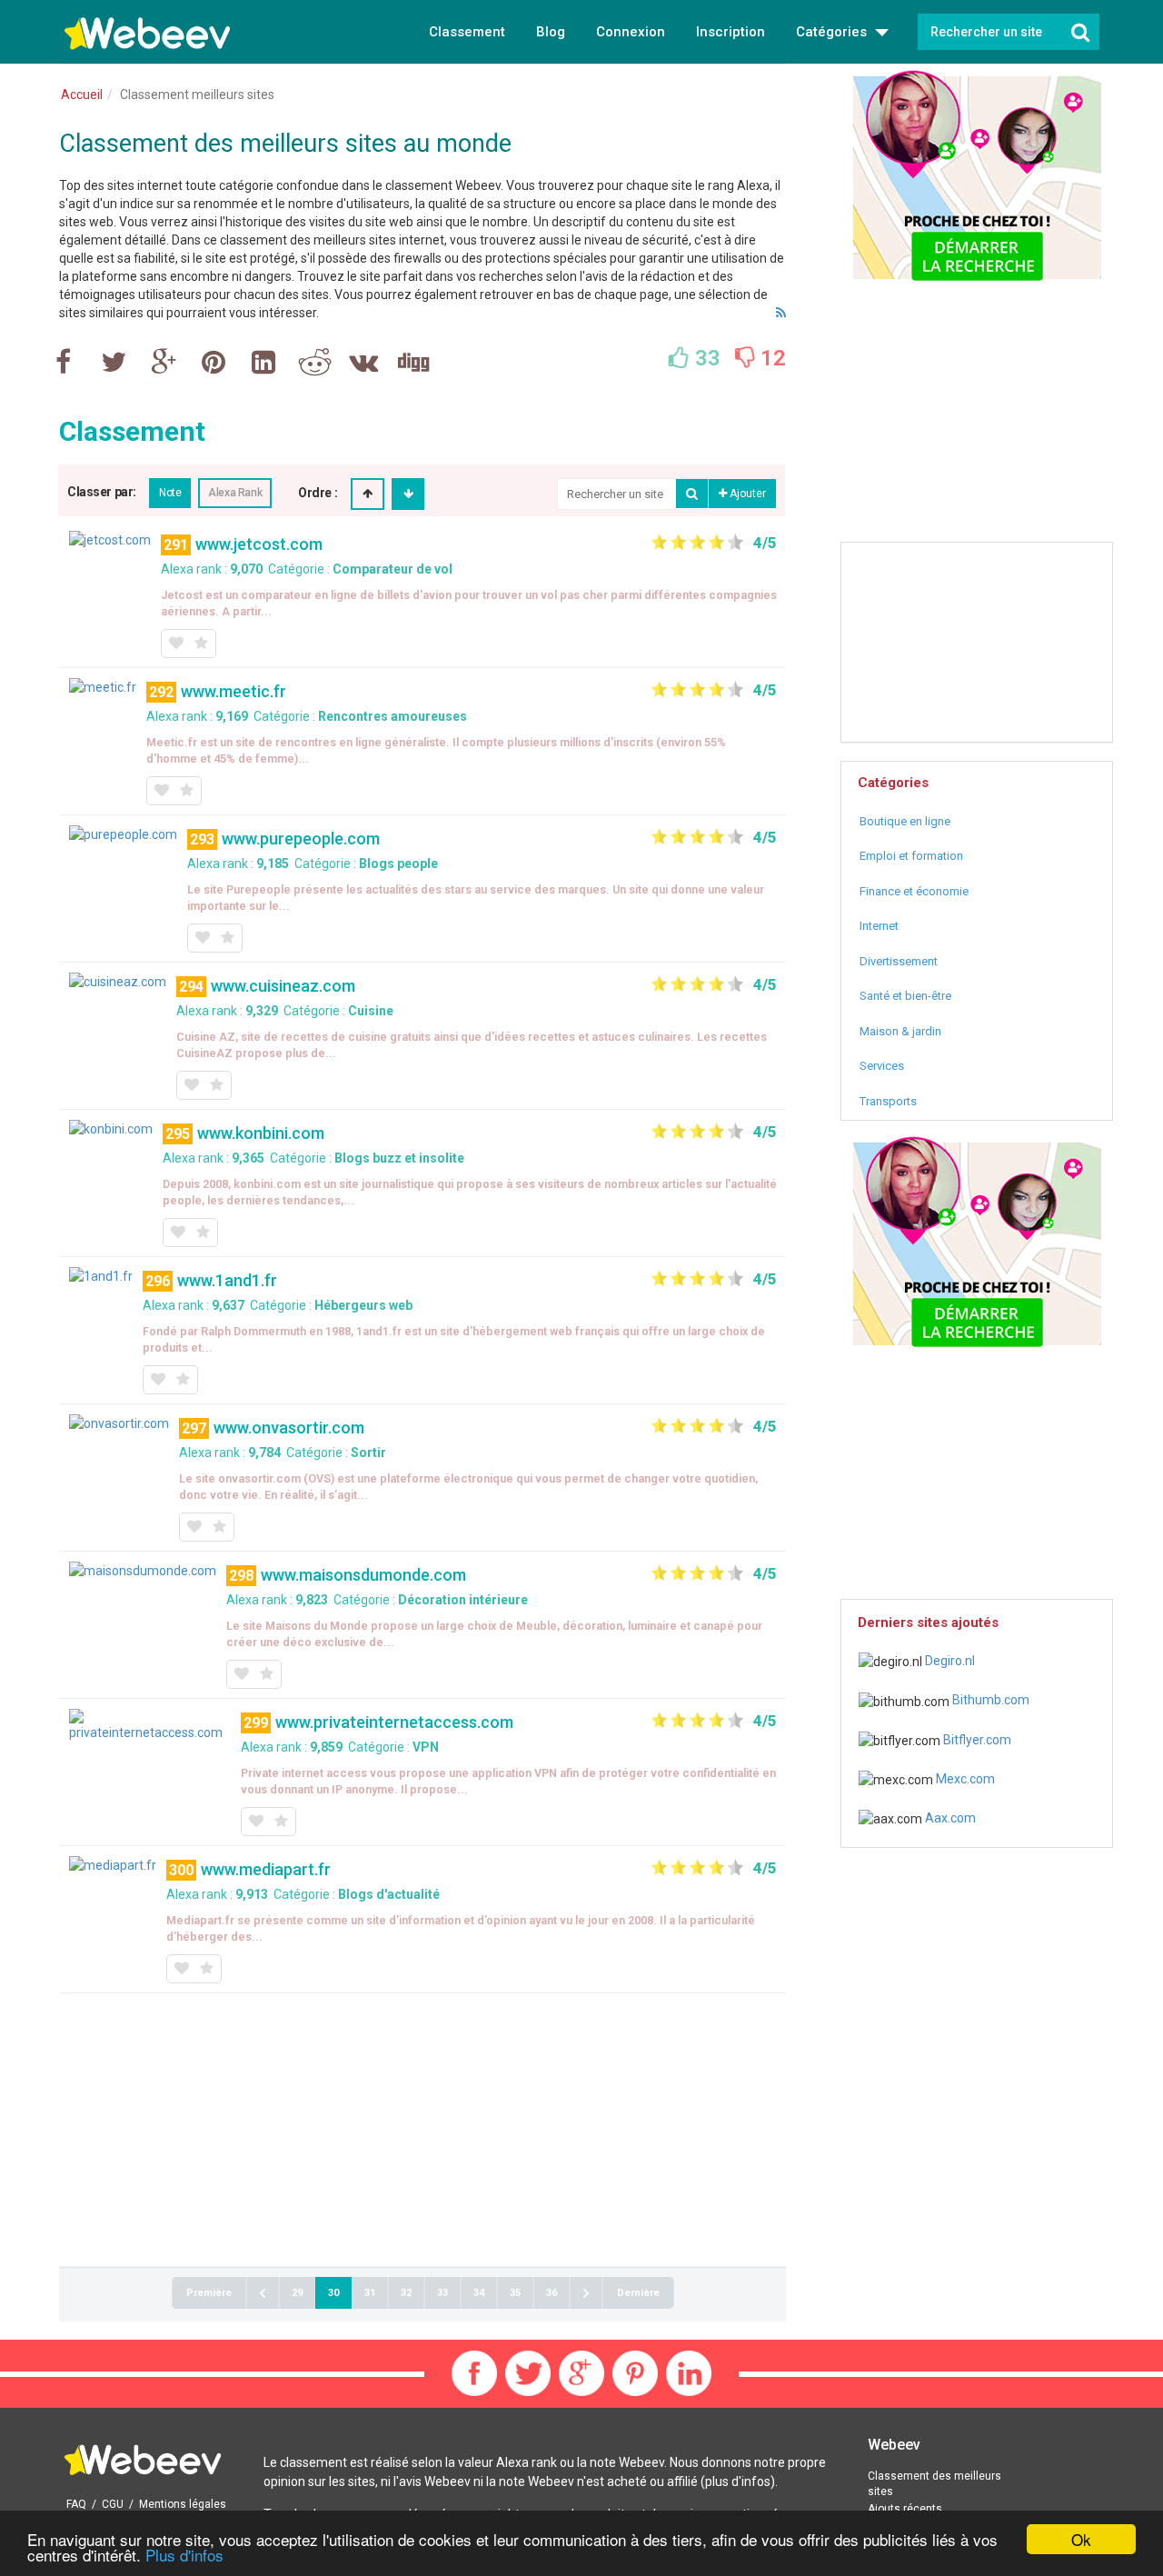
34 (479, 2293)
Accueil (82, 95)
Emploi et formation (911, 856)
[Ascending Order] (368, 494)
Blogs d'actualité (389, 1894)
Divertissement (899, 961)
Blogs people (398, 864)
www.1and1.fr (227, 1280)
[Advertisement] (422, 2130)
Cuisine (371, 1011)
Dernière (638, 2293)
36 (552, 2293)
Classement (467, 32)
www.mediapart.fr (266, 1869)
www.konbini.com (261, 1133)
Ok (1081, 2539)
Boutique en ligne (905, 821)
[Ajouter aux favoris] (175, 644)
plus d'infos (738, 2481)
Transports (888, 1101)
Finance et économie (914, 891)
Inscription (731, 32)
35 (515, 2293)
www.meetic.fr (234, 691)
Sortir (368, 1453)
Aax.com (949, 1818)
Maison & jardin (900, 1031)
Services (882, 1066)
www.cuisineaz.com (283, 986)
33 (442, 2293)
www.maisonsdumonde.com (363, 1575)
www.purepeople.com (301, 839)
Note (170, 493)
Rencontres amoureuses (393, 716)
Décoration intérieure (463, 1600)
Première (209, 2293)
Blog (551, 32)
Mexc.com (964, 1779)
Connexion (631, 32)
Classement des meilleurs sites (934, 2484)
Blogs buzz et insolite (399, 1158)
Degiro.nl (949, 1661)
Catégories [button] (833, 32)
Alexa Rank (235, 493)
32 (406, 2293)
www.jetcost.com (259, 544)
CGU (113, 2504)
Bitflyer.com (976, 1740)
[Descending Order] (408, 494)
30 (333, 2293)
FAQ (76, 2504)
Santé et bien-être (905, 996)
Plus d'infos (184, 2555)
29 (297, 2293)
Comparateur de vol (393, 569)
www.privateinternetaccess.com (394, 1722)
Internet (879, 926)
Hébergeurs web (363, 1305)
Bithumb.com (989, 1700)
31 (370, 2293)
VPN (426, 1747)
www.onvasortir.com (289, 1428)
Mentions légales (183, 2504)
